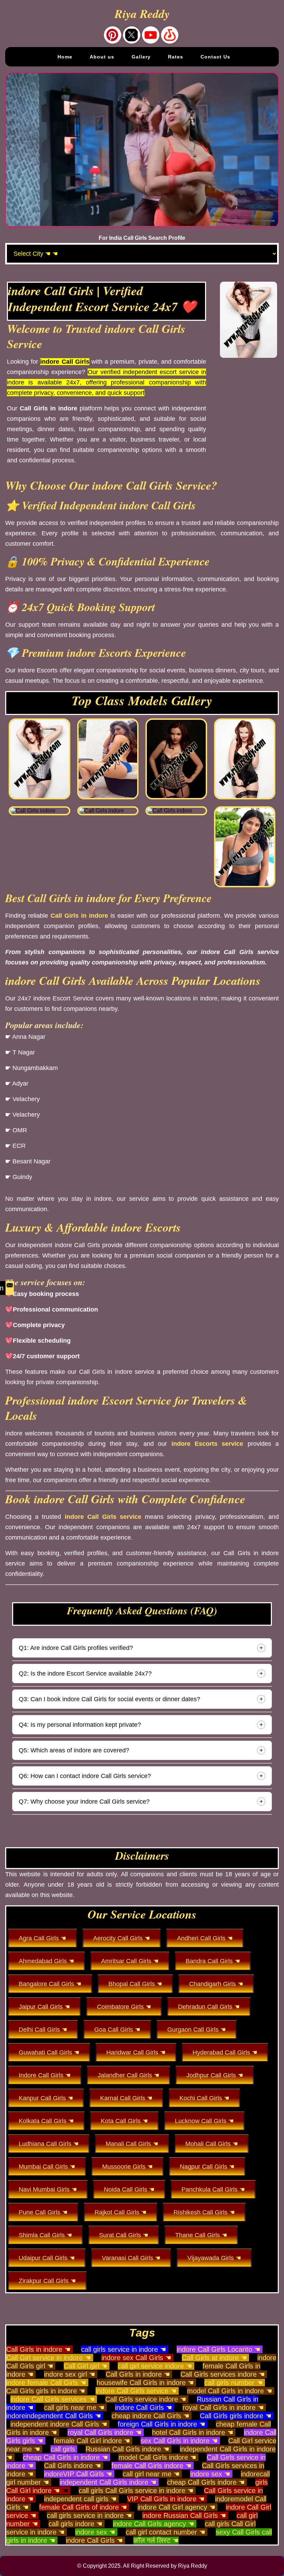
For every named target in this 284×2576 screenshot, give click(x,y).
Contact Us (215, 57)
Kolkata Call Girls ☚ (46, 2121)
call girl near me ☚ (151, 2474)
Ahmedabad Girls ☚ (46, 1961)
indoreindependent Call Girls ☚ (54, 2416)
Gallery (141, 57)
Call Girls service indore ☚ (146, 2399)
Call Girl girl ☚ (86, 2366)
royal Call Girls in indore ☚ (223, 2407)
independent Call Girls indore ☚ (108, 2482)
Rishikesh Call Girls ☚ (204, 2212)
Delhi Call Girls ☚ (43, 2030)
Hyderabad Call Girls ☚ (225, 2052)
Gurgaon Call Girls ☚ (197, 2030)
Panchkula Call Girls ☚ (213, 2189)
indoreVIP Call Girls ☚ (78, 2474)
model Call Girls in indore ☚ (230, 2391)
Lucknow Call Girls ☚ (204, 2121)
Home (65, 57)
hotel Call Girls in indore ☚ (193, 2432)
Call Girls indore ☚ (73, 2466)
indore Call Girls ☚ (144, 2407)
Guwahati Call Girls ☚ (49, 2052)
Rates (176, 57)
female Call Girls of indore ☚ (83, 2507)
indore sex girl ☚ (70, 2374)
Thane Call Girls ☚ (201, 2235)
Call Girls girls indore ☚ (236, 2416)
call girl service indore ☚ (155, 2366)
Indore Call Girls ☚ (45, 2075)
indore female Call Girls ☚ (46, 2383)
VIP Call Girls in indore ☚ (166, 2499)
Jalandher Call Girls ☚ (128, 2075)
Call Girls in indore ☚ (38, 2349)
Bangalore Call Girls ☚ (50, 1984)
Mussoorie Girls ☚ (127, 2167)
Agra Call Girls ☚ (42, 1938)
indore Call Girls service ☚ (136, 2391)
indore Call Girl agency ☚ (176, 2507)
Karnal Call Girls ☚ (126, 2098)
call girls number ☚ (234, 2383)
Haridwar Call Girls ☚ (136, 2052)
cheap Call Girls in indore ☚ (65, 2457)
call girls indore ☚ (76, 2524)
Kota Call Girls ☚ (124, 2121)
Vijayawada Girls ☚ (214, 2258)
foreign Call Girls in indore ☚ (162, 2424)
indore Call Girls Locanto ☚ (219, 2349)
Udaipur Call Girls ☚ (47, 2258)
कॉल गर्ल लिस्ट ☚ (156, 2540)
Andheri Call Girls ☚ (205, 1938)
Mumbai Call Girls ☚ (47, 2167)
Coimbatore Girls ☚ (124, 2007)
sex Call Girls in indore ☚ (179, 2441)
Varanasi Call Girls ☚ (131, 2258)
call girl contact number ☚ (166, 2532)
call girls (63, 2449)
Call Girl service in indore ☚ (49, 2358)
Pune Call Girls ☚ (43, 2212)
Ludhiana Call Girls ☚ (49, 2144)
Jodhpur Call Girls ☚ (215, 2075)
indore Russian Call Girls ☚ (184, 2515)
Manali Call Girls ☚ (132, 2144)
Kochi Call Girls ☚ (204, 2098)
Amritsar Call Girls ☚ (130, 1961)
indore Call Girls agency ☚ (154, 2524)
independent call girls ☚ (80, 2499)
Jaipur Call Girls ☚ (44, 2007)
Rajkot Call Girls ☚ (121, 2212)
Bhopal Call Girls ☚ (135, 1984)
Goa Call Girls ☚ (117, 2030)
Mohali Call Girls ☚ (212, 2144)
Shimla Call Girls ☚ (45, 2235)
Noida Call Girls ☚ (129, 2189)
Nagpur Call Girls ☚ (207, 2167)
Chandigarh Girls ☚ (216, 1984)
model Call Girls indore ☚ (157, 2457)
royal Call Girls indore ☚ (105, 2432)
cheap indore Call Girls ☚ (150, 2416)
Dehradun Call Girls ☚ (209, 2007)
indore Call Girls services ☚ (53, 2399)
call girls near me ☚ (74, 2407)
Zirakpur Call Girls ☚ (47, 2281)
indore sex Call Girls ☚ (136, 2358)
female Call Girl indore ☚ (92, 2441)
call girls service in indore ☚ (124, 2349)
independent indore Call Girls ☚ (59, 2424)
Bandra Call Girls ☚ (213, 1961)
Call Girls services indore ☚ (223, 2374)
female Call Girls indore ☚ (152, 2466)
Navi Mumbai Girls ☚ (48, 2189)
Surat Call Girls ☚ (124, 2235)
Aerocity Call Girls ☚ (122, 1938)
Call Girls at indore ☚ (214, 2358)
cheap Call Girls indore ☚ (206, 2482)
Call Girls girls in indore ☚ (46, 2391)
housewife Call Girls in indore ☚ (145, 2383)
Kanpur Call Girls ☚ (46, 2098)
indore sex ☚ (210, 2474)
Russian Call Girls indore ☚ (127, 2449)
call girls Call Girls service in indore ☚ (136, 2491)
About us (102, 57)
